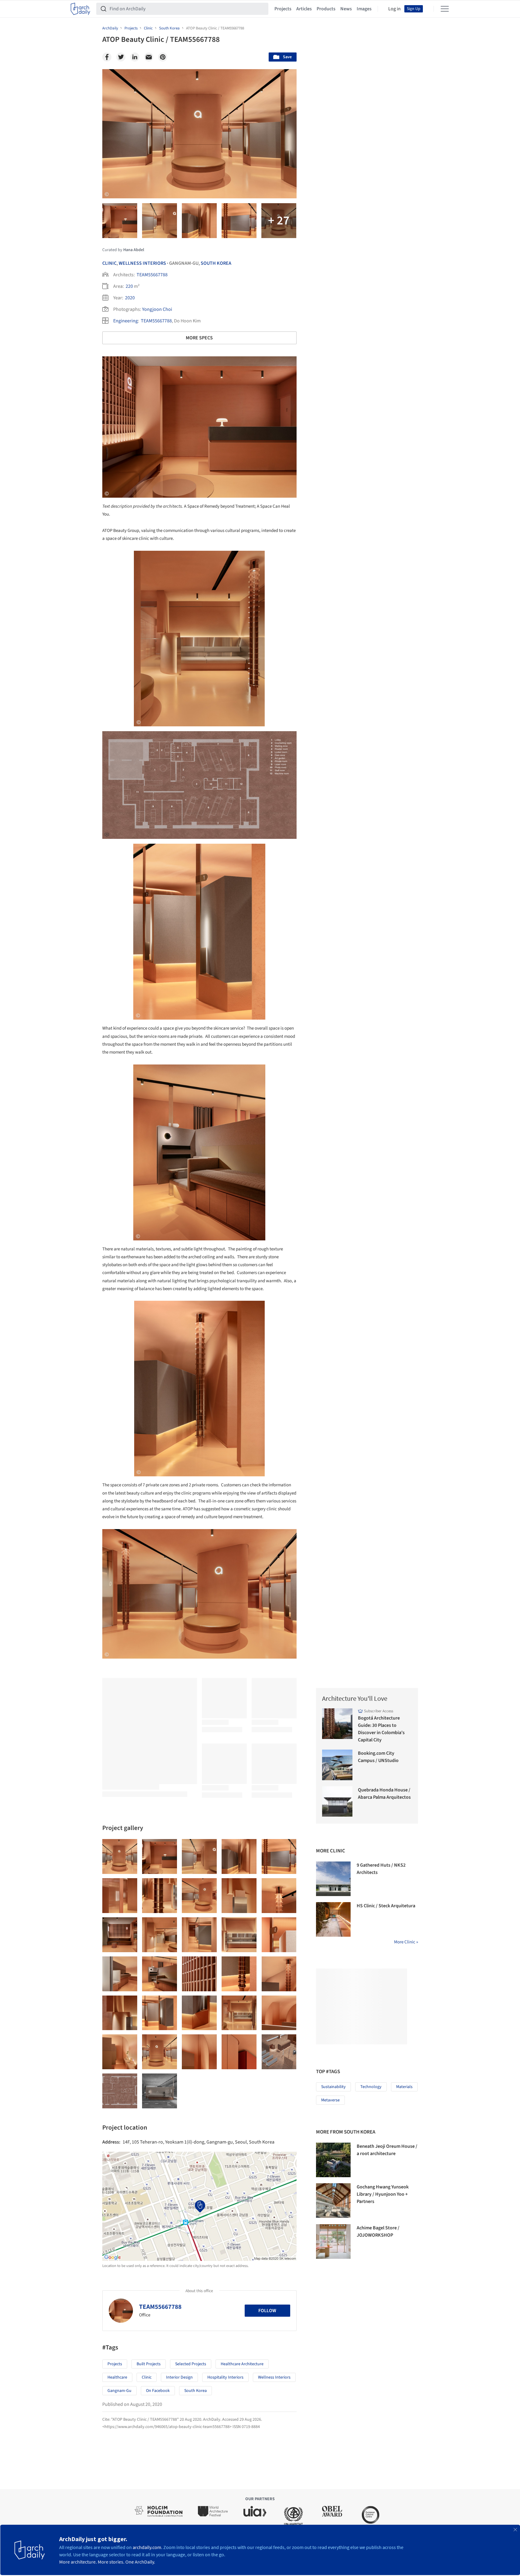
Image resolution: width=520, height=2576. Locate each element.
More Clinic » (406, 1942)
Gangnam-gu (119, 2391)
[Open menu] (445, 9)
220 (129, 286)
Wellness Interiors (142, 263)
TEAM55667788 (152, 275)
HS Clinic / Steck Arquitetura (386, 1906)
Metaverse (330, 2100)
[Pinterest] (163, 57)
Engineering (126, 321)
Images (364, 9)
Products (326, 9)
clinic (147, 2377)
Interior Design (179, 2377)
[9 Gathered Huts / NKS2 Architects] (333, 1879)
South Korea (216, 263)
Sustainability (333, 2087)
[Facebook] (107, 57)
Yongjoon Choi (157, 309)
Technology (371, 2087)
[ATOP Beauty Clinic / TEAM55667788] (120, 1856)
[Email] (149, 57)
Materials (404, 2087)
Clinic (109, 263)
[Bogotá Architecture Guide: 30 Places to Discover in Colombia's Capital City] (337, 1724)
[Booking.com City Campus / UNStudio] (337, 1765)
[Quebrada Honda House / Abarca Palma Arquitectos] (337, 1802)
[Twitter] (121, 57)
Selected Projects (191, 2364)
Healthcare (117, 2377)
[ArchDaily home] (80, 9)
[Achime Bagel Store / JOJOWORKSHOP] (333, 2241)
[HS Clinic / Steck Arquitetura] (333, 1919)
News (346, 9)
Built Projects (149, 2364)
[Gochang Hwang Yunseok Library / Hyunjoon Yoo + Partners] (333, 2201)
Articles (304, 9)
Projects (283, 9)
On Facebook (158, 2391)
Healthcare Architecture (242, 2364)
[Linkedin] (135, 57)
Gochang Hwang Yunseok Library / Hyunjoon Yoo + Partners (383, 2194)
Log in (394, 9)
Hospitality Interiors (225, 2377)
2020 (130, 298)
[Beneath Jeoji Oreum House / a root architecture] (333, 2160)
